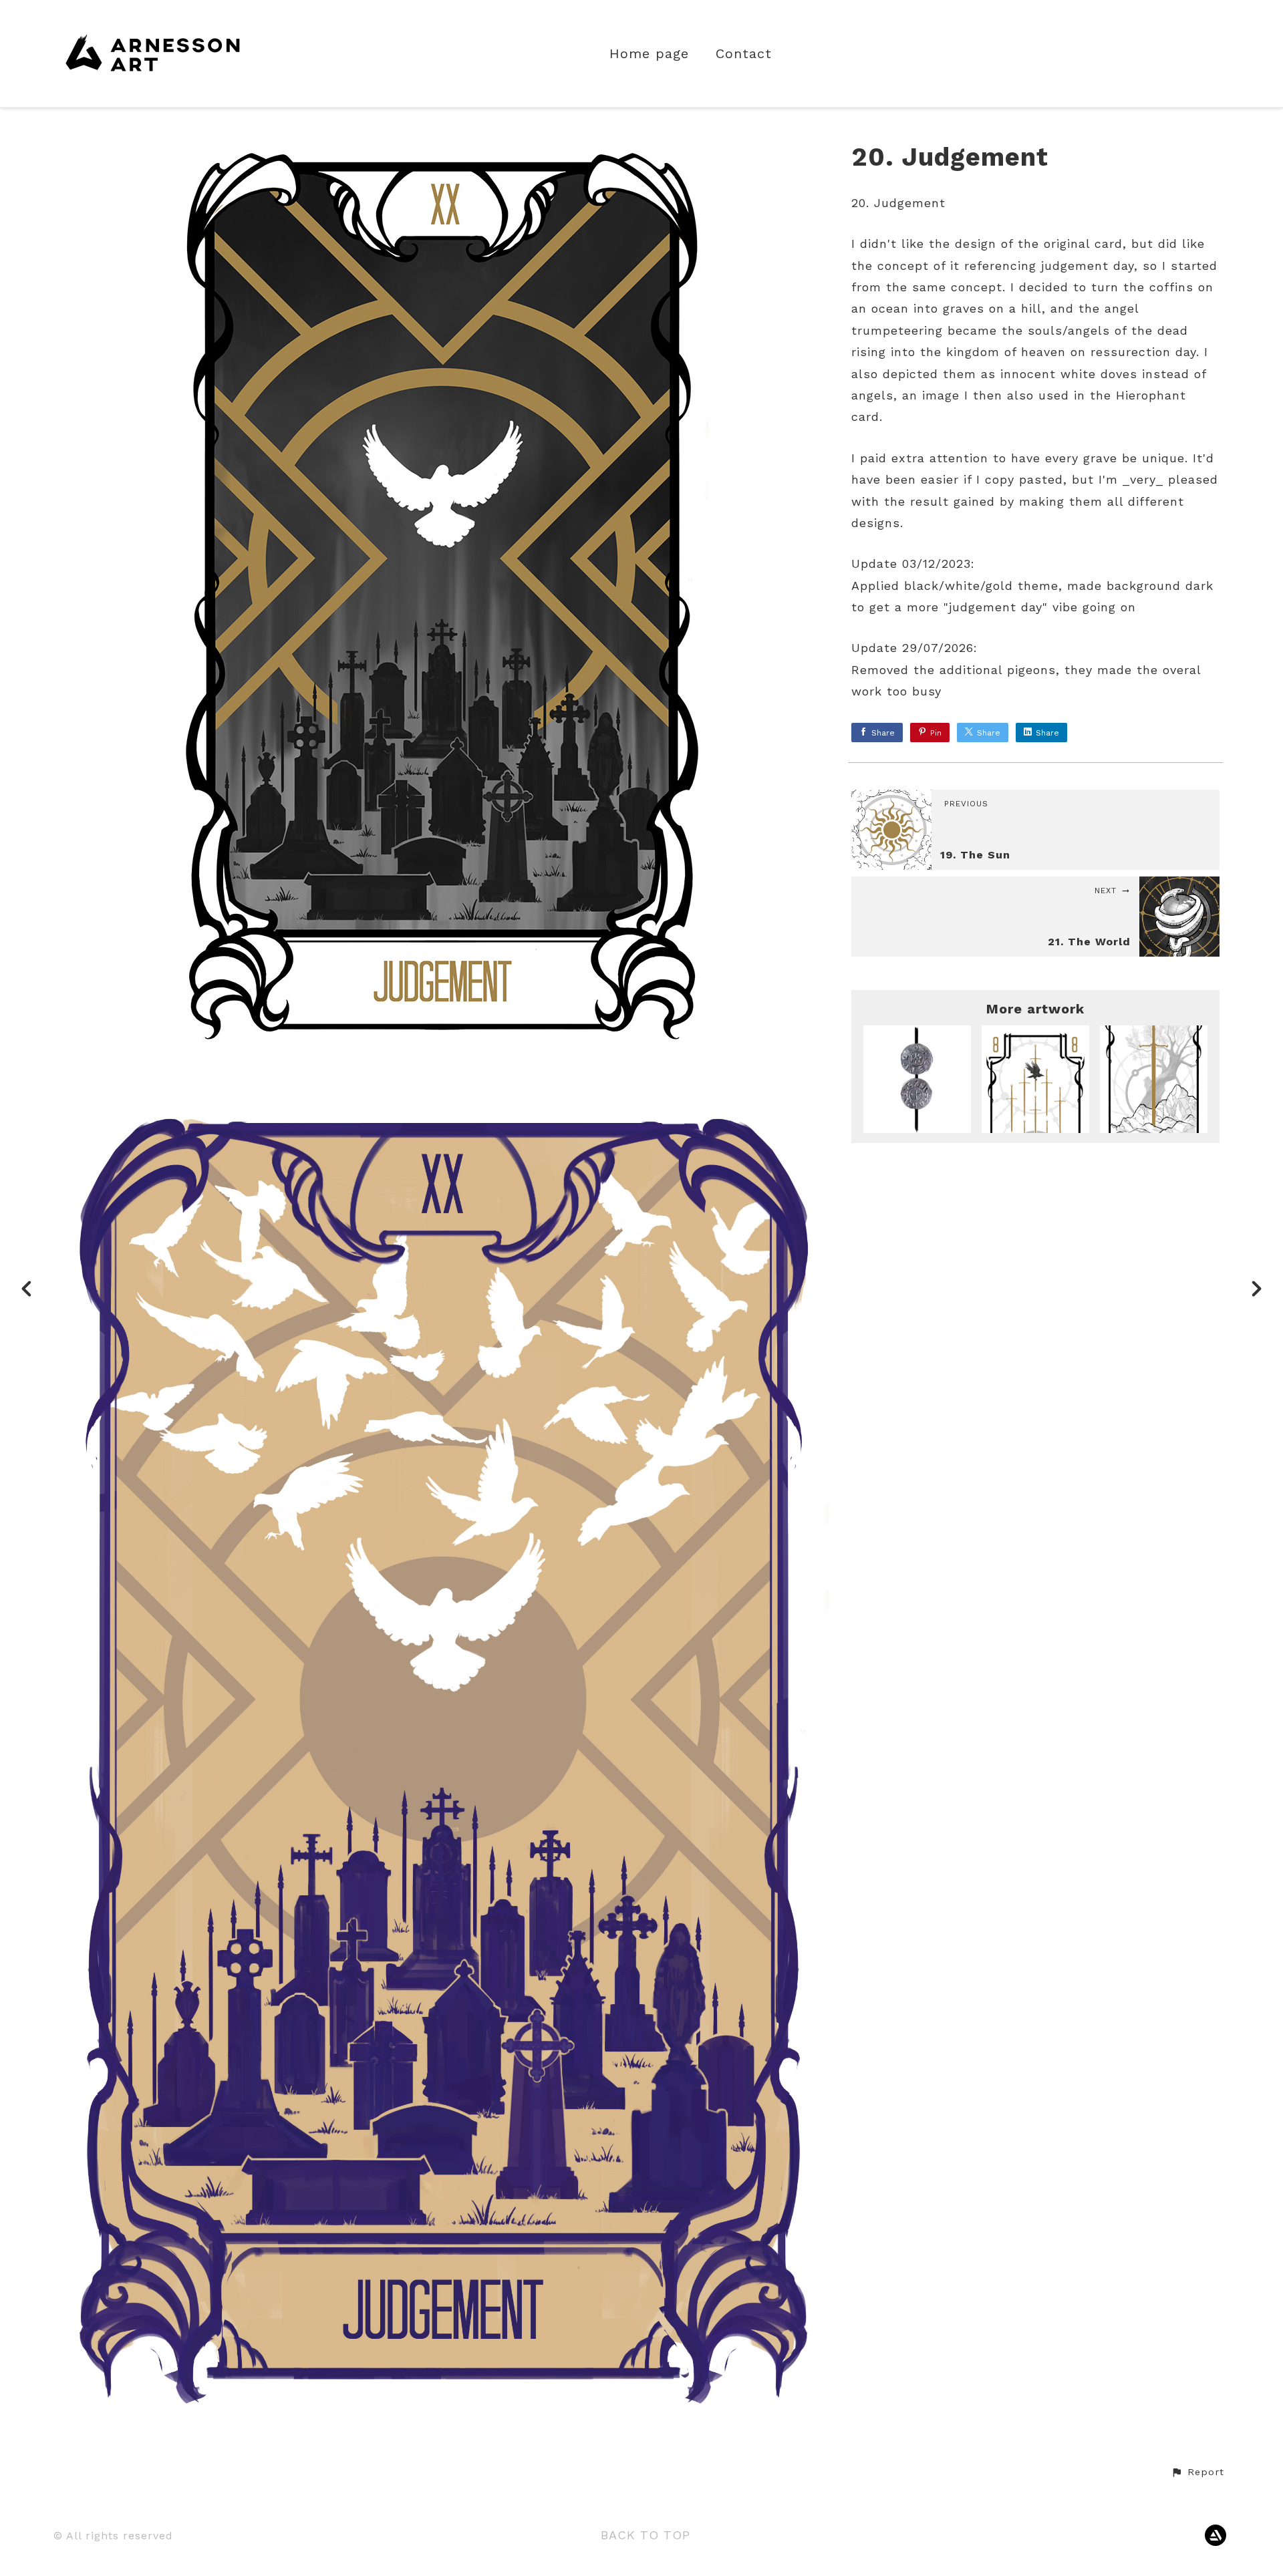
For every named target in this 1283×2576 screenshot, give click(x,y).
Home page (649, 54)
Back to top (646, 2535)
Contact (744, 54)
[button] (1197, 2472)
